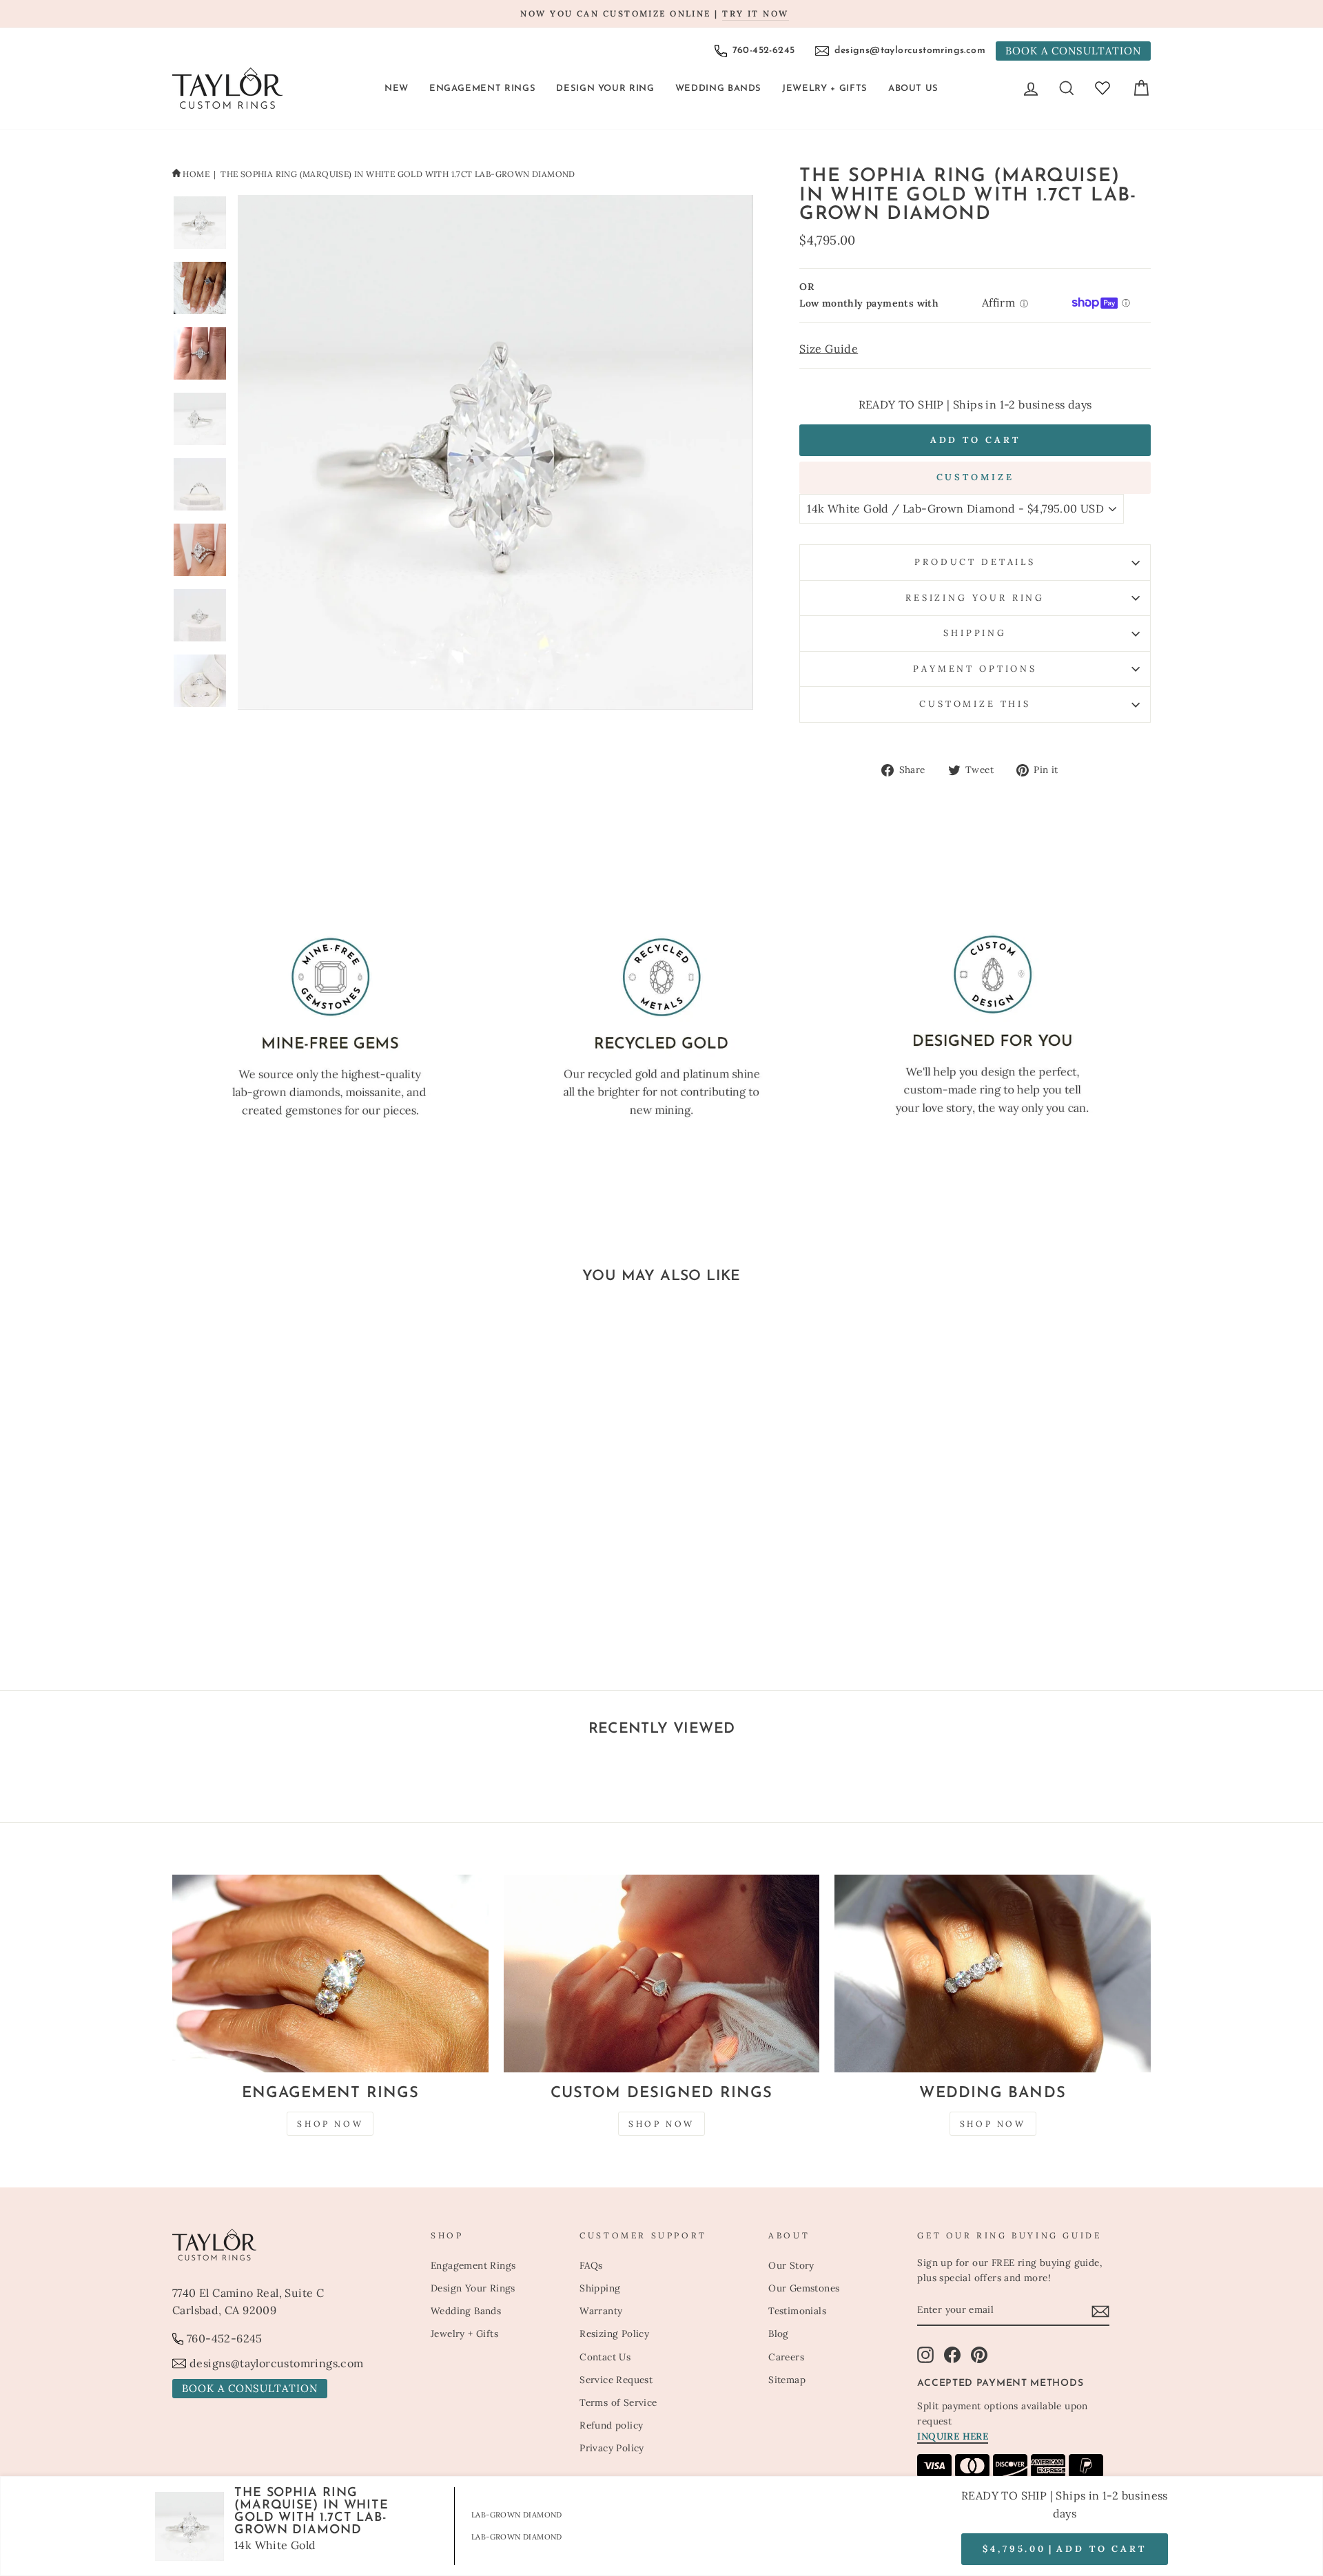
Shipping (975, 633)
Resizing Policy (614, 2333)
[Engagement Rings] (330, 1974)
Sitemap (787, 2380)
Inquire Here (953, 2436)
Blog (779, 2333)
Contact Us (605, 2357)
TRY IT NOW (755, 13)
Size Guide (829, 349)
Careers (786, 2357)
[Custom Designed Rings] (662, 1974)
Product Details (975, 562)
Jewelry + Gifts (825, 89)
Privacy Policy (612, 2448)
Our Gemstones (804, 2288)
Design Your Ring (605, 89)
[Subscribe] (1100, 2311)
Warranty (601, 2311)
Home (196, 174)
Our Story (791, 2265)
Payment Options (975, 669)
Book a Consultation (1073, 51)
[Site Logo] (227, 88)
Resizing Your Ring (975, 598)
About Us (913, 89)
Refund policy (611, 2425)
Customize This (975, 704)
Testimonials (797, 2311)
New (397, 89)
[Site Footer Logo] (294, 2245)
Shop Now (330, 2124)
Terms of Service (618, 2402)
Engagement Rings (482, 89)
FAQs (591, 2265)
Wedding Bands (718, 89)
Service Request (616, 2380)
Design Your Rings (473, 2288)
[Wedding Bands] (993, 1974)
